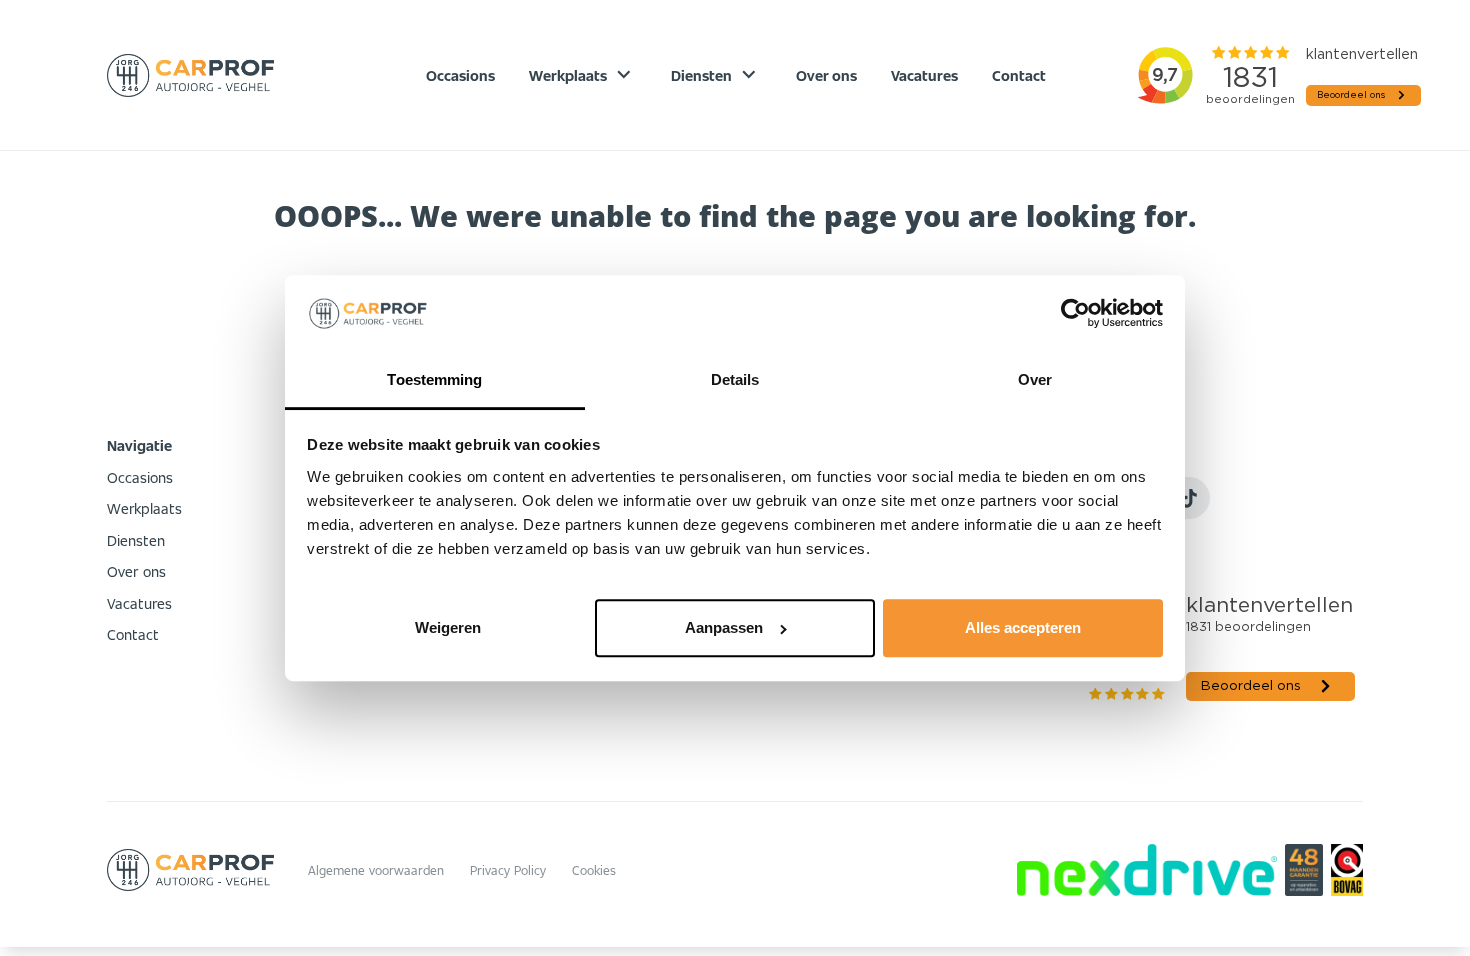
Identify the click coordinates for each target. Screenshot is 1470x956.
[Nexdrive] (1147, 869)
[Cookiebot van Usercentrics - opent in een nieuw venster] (1075, 314)
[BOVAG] (1347, 869)
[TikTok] (1188, 498)
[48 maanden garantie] (1303, 869)
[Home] (191, 75)
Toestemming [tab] (434, 379)
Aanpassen (724, 627)
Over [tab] (1035, 379)
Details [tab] (735, 379)
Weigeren (448, 627)
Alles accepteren (1023, 627)
